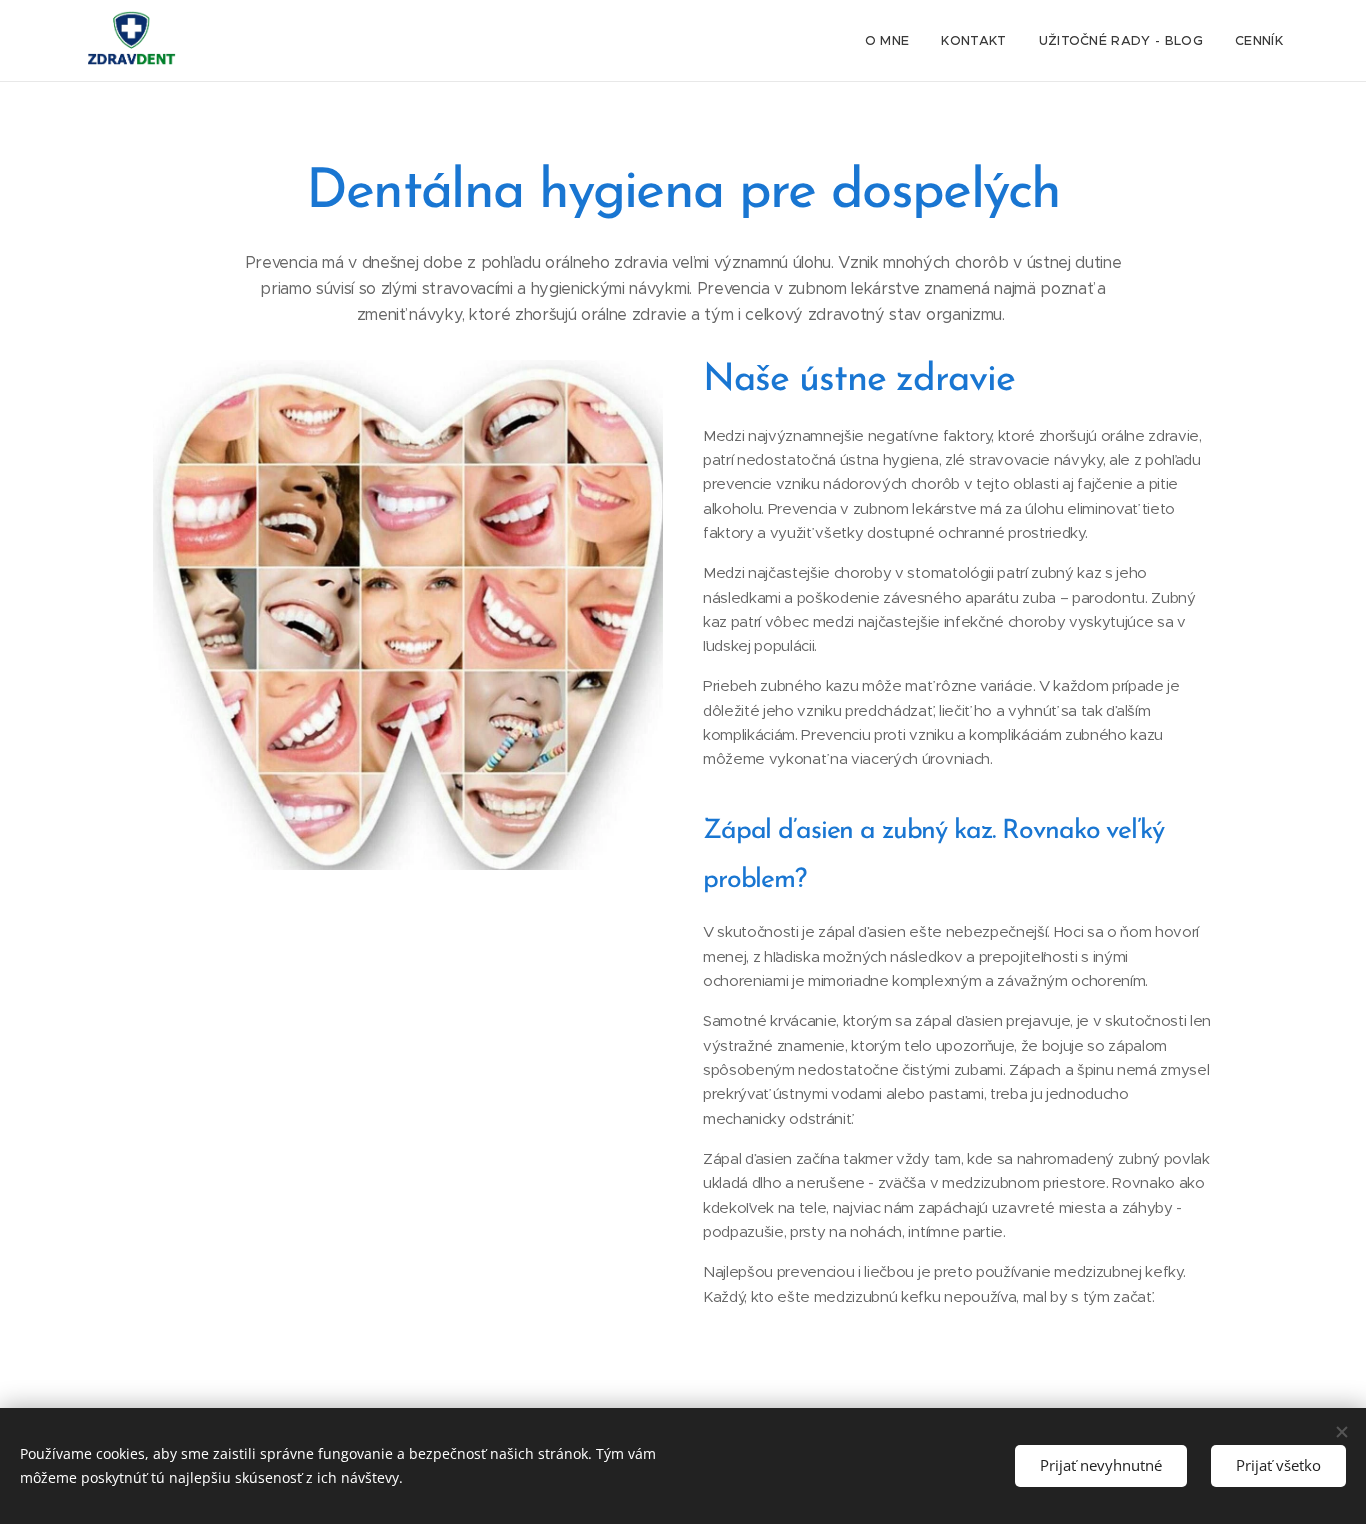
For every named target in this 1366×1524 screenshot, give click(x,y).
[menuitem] (893, 41)
